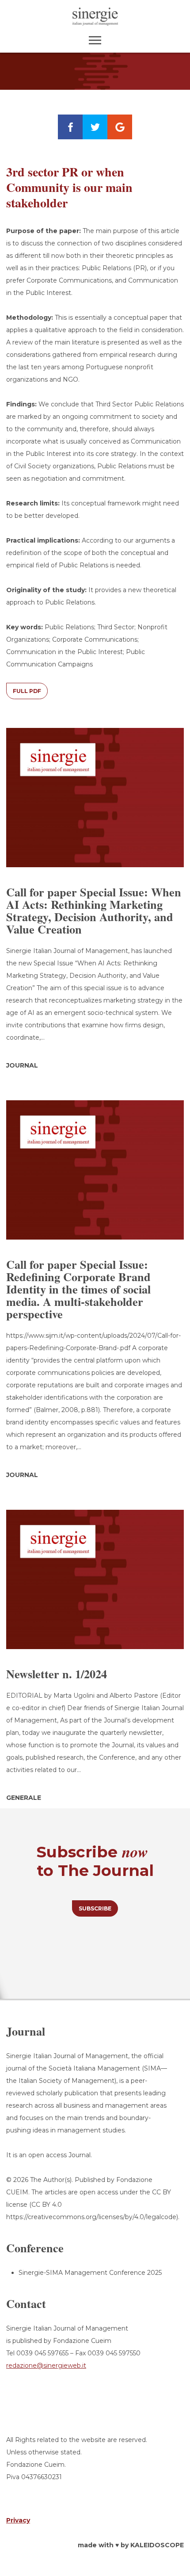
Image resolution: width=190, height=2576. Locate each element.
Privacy (18, 2520)
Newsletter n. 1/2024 (57, 1674)
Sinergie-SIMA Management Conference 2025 (90, 2273)
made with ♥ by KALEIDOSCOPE (131, 2545)
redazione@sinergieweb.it (46, 2365)
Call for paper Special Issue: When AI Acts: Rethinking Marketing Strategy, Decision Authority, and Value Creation (94, 911)
